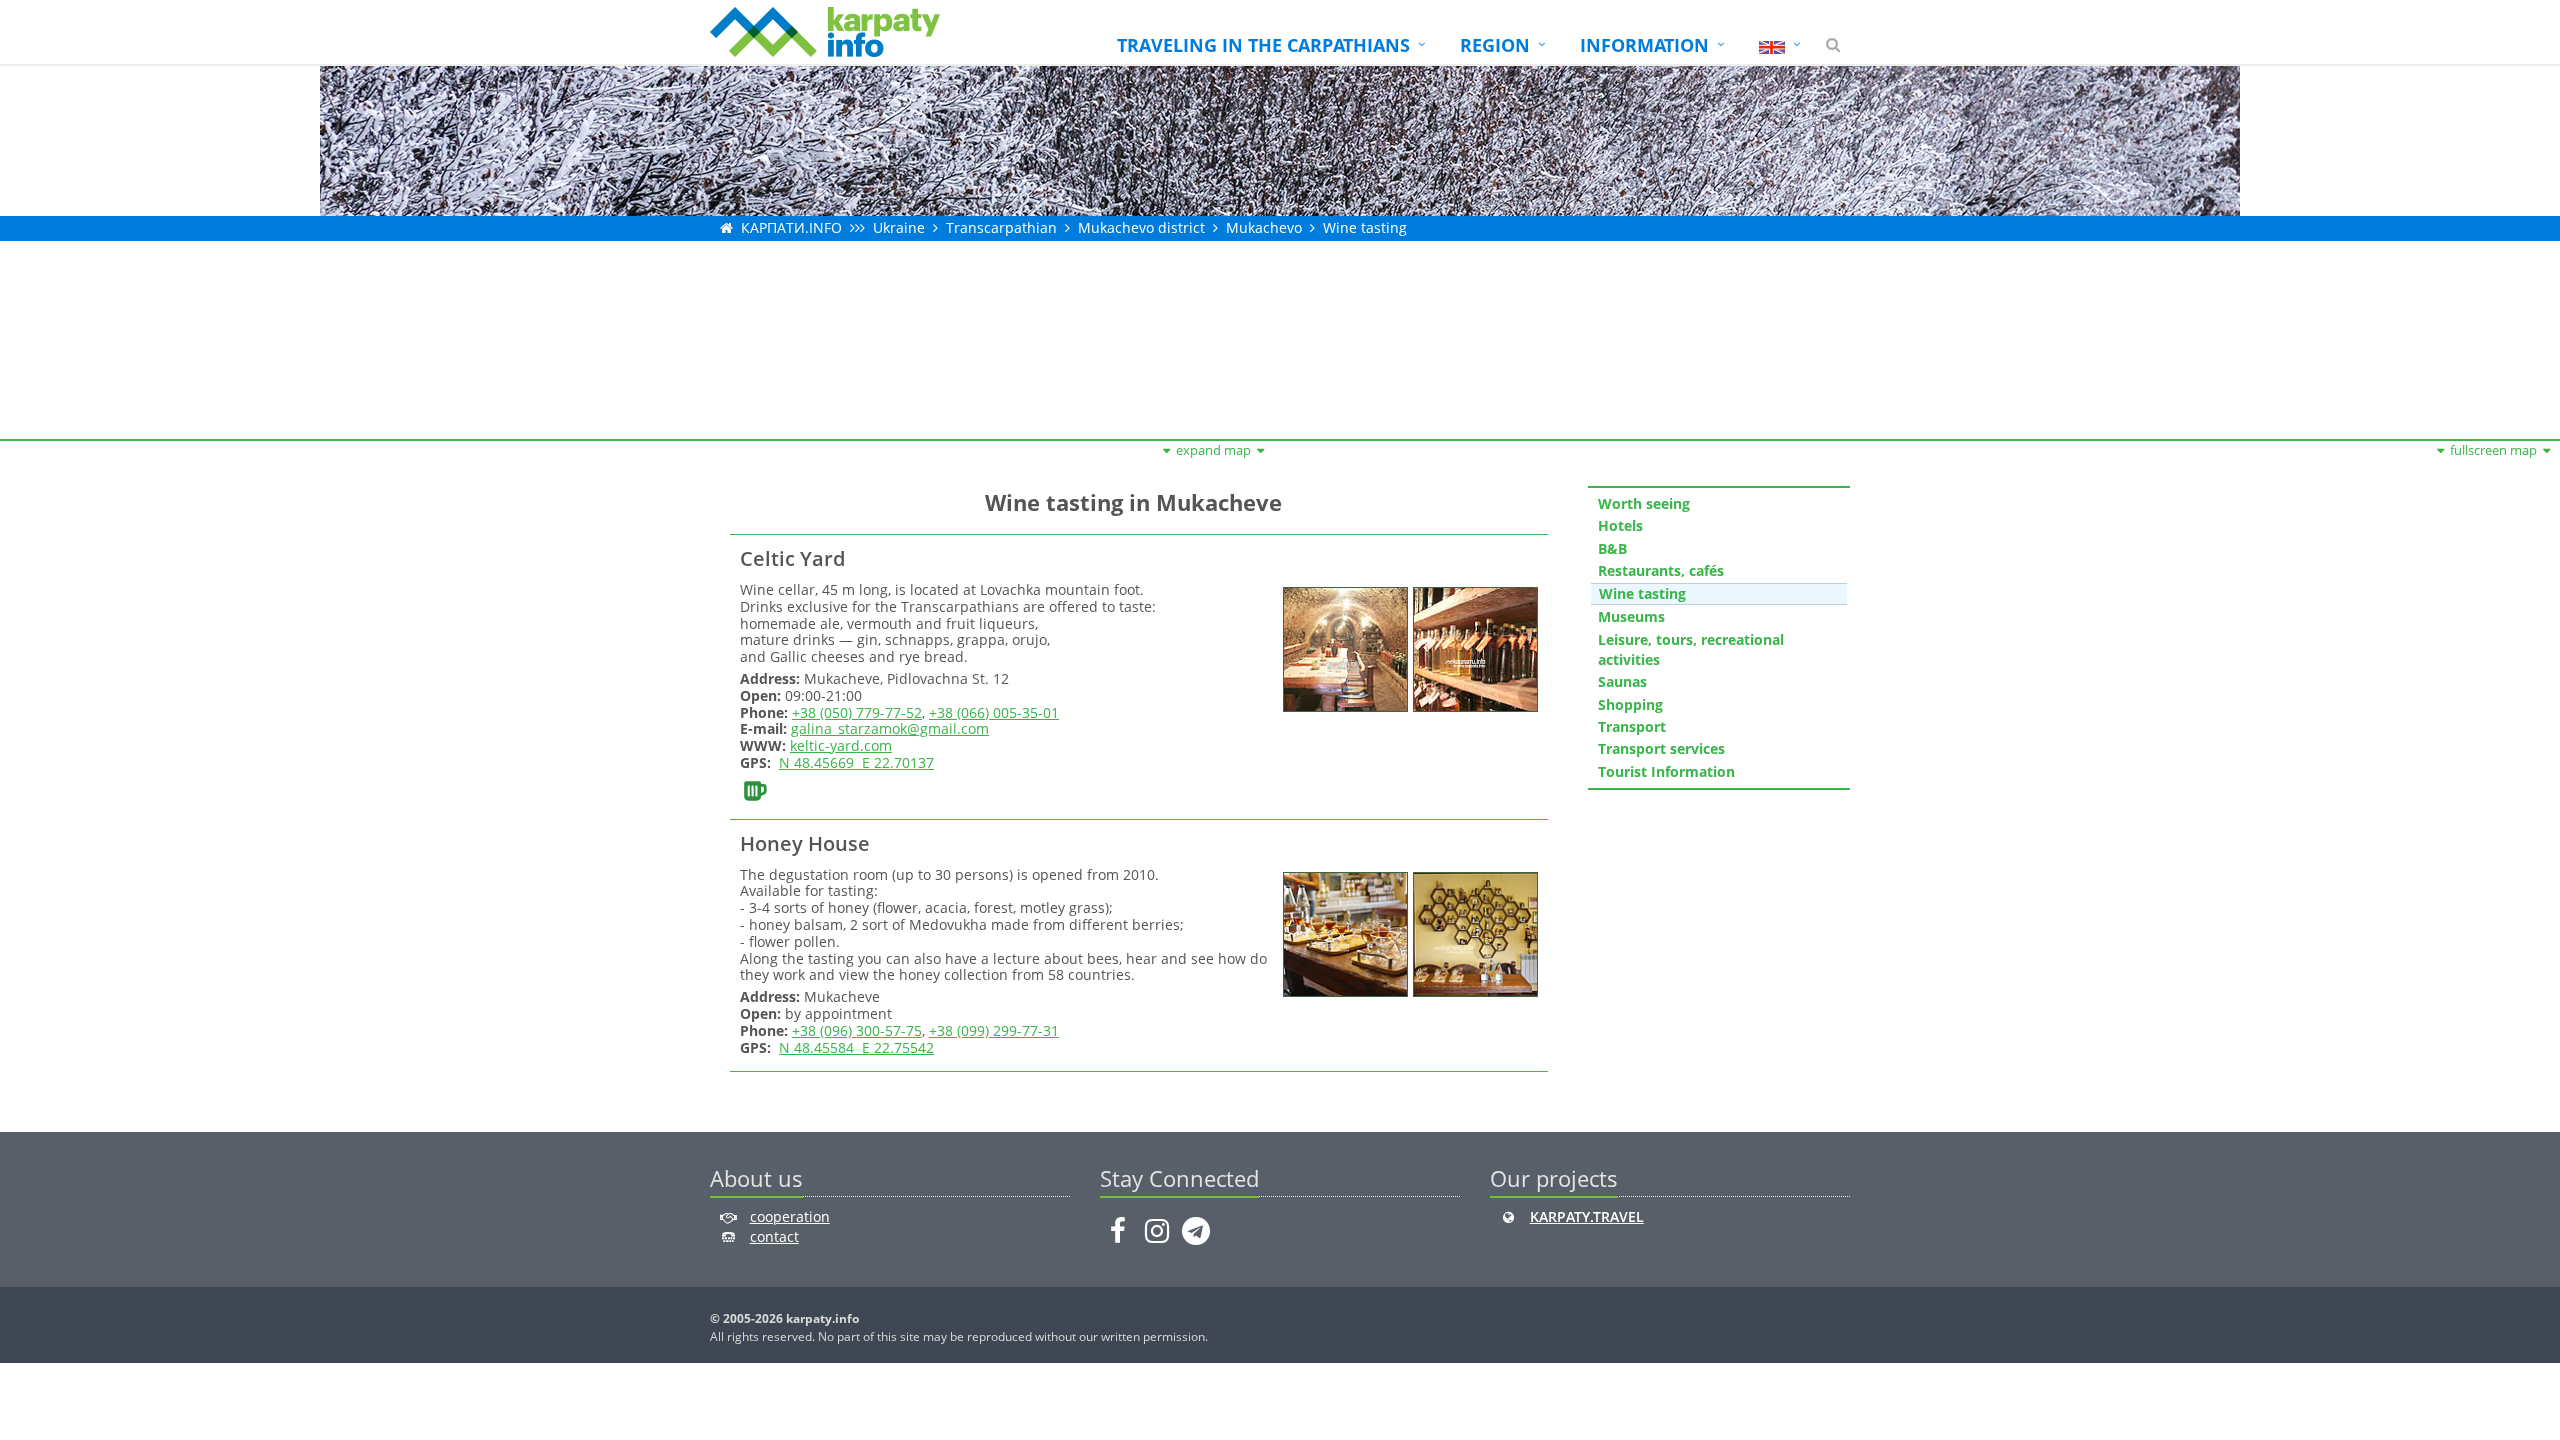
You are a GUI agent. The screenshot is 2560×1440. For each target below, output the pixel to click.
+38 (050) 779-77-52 (857, 712)
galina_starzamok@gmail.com (890, 728)
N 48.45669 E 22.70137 (856, 762)
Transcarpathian (1001, 227)
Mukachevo (1264, 227)
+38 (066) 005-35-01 (994, 712)
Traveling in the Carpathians (1263, 45)
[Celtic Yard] (1343, 647)
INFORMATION (1644, 45)
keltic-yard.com (841, 745)
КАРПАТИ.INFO (791, 227)
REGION (1495, 45)
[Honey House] (1343, 932)
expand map (1213, 450)
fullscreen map (2493, 450)
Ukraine (899, 227)
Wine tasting (1365, 227)
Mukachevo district (1141, 227)
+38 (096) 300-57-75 (857, 1030)
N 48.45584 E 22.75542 (856, 1047)
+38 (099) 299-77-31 (994, 1030)
